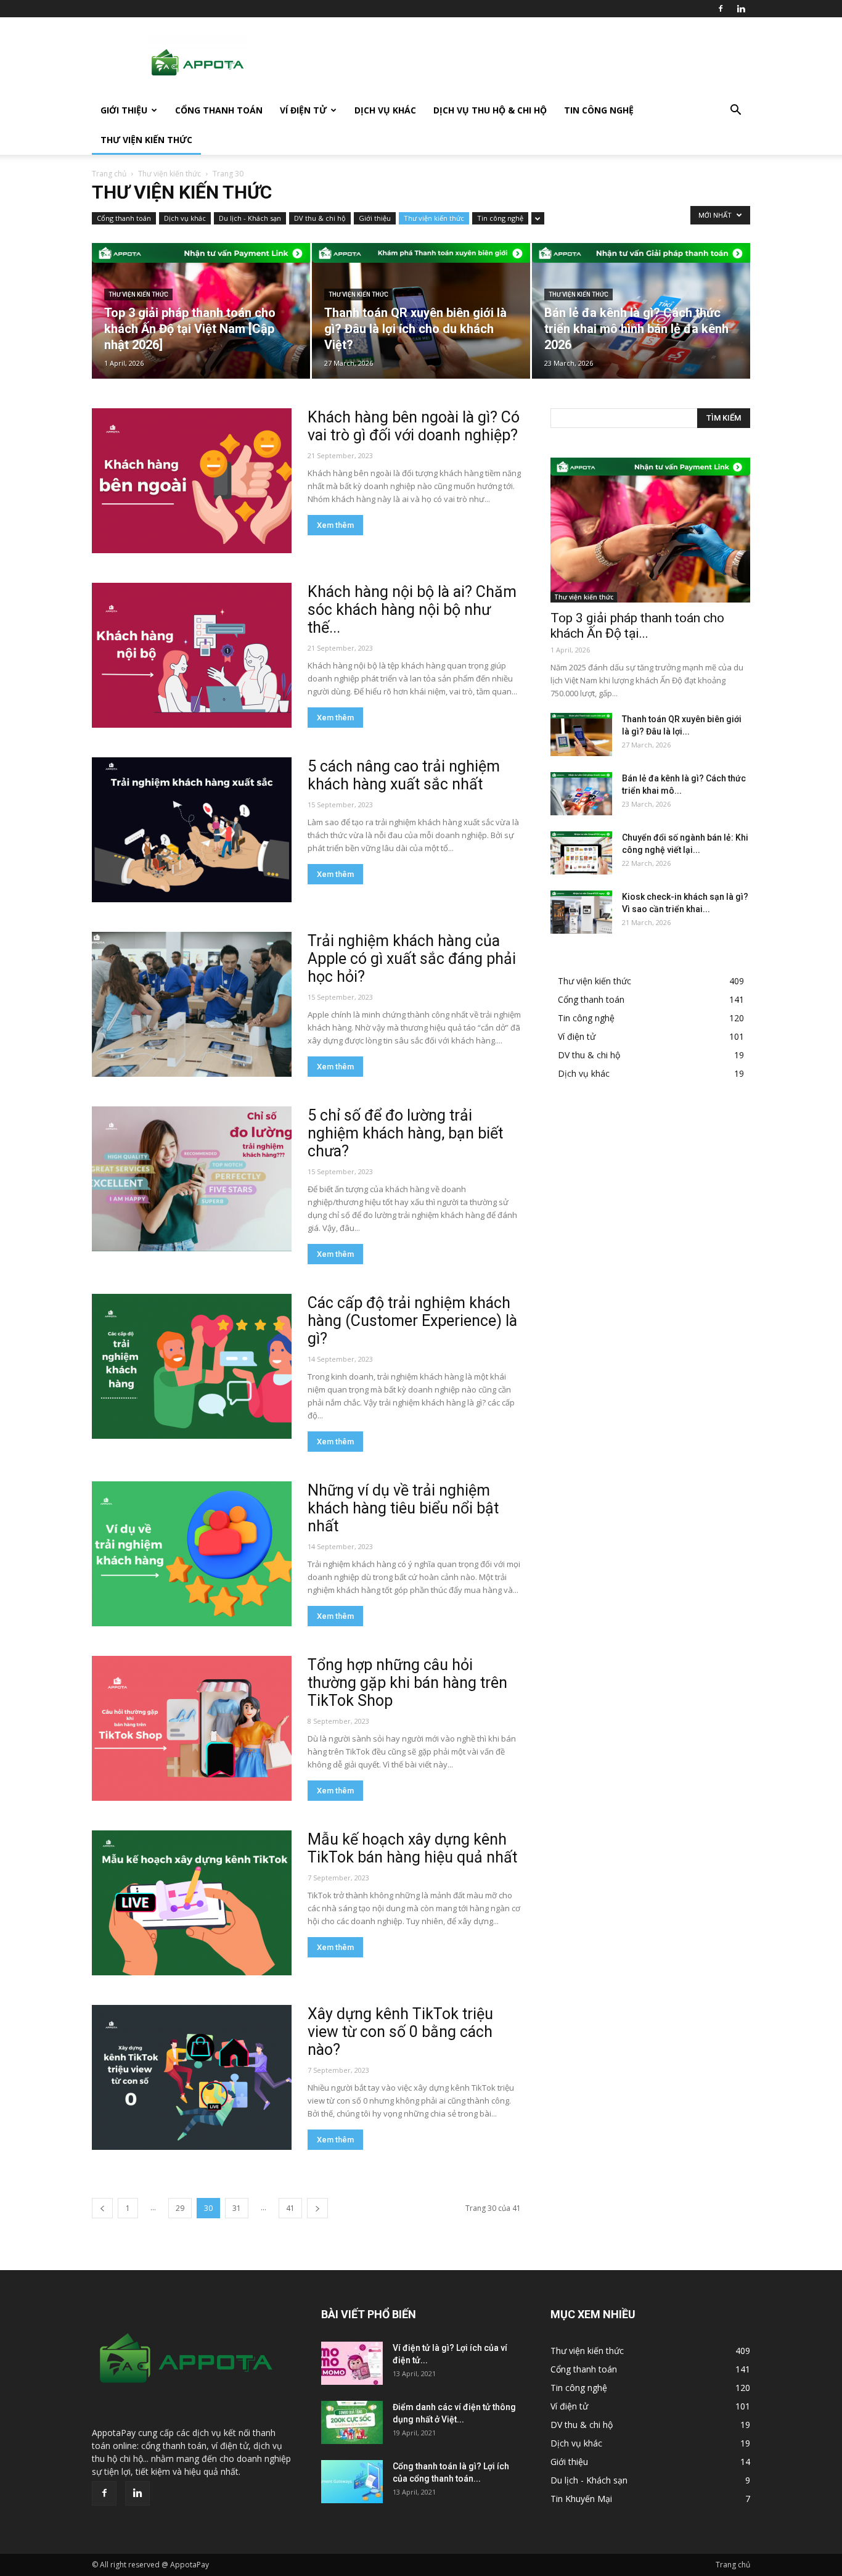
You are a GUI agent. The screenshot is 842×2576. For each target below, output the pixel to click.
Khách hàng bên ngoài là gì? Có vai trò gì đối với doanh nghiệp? (414, 426)
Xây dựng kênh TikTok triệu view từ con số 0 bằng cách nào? (400, 2032)
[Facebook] (721, 9)
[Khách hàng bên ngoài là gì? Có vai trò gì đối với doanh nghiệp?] (192, 481)
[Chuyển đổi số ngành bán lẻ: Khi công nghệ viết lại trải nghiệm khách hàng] (581, 853)
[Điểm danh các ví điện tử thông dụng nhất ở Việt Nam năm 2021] (352, 2422)
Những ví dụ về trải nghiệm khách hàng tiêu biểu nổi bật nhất (403, 1508)
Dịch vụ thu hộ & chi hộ (490, 110)
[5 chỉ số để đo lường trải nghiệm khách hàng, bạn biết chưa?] (192, 1179)
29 (180, 2208)
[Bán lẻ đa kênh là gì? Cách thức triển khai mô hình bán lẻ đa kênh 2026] (641, 311)
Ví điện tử (303, 110)
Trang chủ (109, 174)
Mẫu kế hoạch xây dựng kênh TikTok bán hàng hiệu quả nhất (412, 1848)
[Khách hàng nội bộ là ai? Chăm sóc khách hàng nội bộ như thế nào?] (192, 655)
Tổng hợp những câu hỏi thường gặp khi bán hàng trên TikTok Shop (407, 1683)
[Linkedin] (741, 9)
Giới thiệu (124, 110)
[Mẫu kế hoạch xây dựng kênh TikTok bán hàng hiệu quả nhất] (192, 1903)
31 (237, 2208)
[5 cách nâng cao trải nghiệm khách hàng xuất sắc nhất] (192, 830)
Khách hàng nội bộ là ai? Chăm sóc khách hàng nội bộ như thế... (412, 610)
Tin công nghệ (599, 110)
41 (290, 2208)
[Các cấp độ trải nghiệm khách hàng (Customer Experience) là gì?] (192, 1366)
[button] (735, 111)
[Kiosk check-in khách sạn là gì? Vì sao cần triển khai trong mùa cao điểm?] (581, 912)
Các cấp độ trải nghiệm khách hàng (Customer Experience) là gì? (412, 1321)
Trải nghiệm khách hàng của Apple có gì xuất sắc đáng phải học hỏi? (412, 959)
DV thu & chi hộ (320, 218)
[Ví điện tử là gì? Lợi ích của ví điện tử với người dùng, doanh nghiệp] (352, 2363)
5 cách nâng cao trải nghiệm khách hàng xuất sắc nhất (404, 775)
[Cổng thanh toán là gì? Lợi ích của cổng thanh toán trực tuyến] (352, 2482)
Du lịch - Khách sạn (250, 218)
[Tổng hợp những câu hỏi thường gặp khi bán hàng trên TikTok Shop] (192, 1728)
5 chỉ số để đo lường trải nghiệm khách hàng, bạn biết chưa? (405, 1133)
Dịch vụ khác (385, 110)
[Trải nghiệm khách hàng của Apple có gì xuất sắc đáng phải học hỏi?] (192, 1004)
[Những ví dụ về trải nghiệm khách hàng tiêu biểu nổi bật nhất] (192, 1554)
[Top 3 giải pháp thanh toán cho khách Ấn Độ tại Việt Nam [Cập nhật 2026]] (201, 311)
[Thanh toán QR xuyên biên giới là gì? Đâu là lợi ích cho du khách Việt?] (421, 311)
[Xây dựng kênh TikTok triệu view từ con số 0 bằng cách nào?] (192, 2077)
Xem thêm (335, 525)
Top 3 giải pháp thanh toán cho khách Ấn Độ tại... (637, 626)
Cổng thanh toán (219, 110)
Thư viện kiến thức (146, 140)
